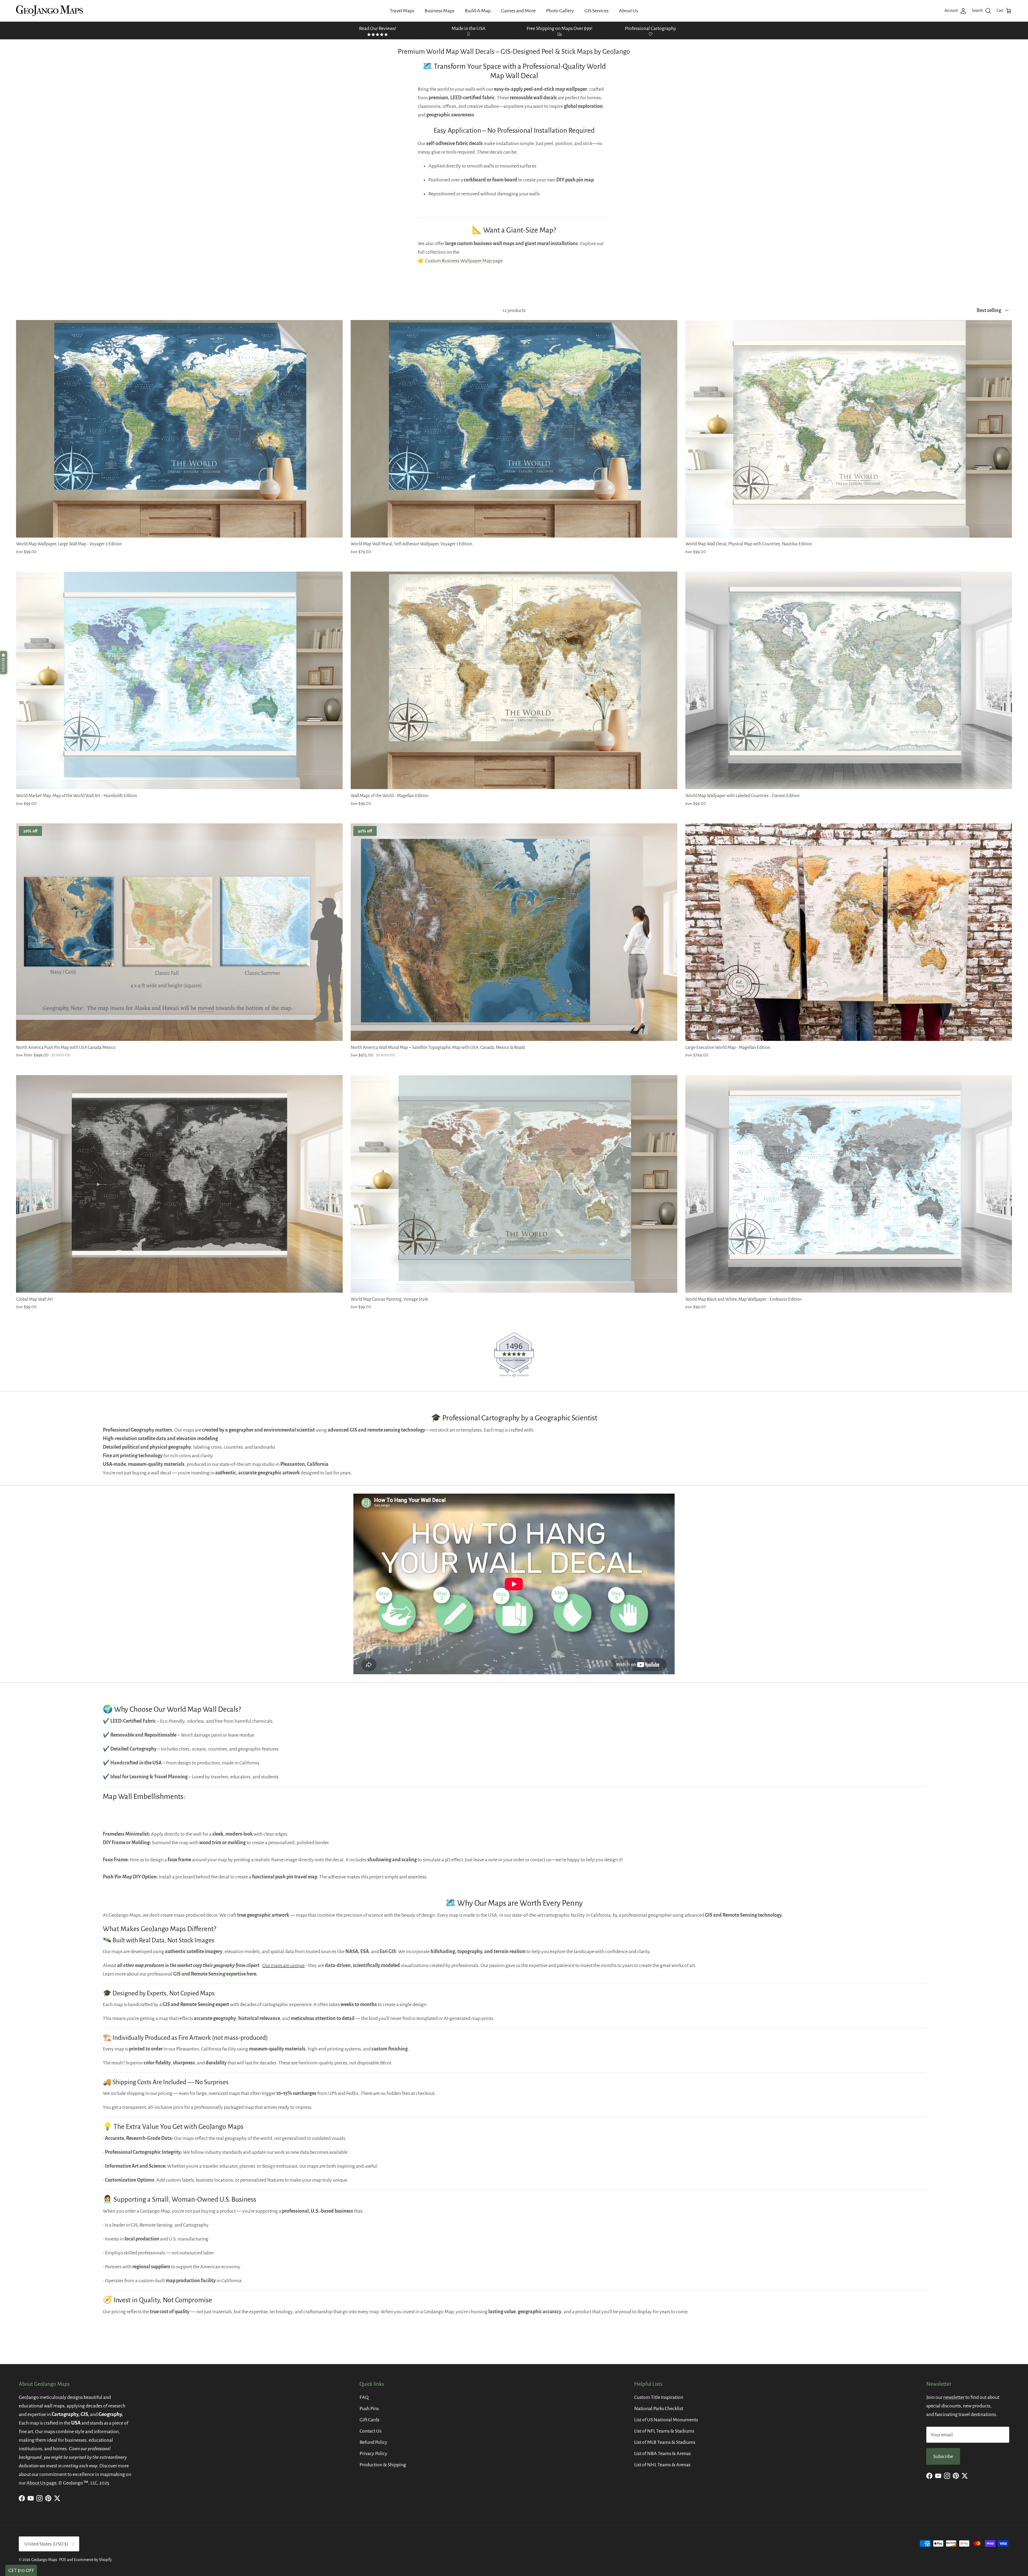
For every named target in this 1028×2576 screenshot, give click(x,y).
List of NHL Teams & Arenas (662, 2465)
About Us (628, 11)
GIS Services (596, 11)
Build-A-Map (478, 11)
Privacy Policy (373, 2453)
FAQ (364, 2397)
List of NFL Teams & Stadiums (664, 2431)
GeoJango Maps (44, 2560)
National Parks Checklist (659, 2408)
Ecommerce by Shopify (93, 2560)
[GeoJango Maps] (50, 11)
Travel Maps (402, 11)
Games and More (518, 11)
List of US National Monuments (666, 2420)
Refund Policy (373, 2442)
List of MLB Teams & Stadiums (665, 2442)
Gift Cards (369, 2420)
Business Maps (439, 11)
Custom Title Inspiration (659, 2397)
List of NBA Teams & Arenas (662, 2453)
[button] (3, 663)
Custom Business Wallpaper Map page (464, 261)
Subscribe (943, 2456)
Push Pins (369, 2408)
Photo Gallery (560, 11)
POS (63, 2560)
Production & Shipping (383, 2465)
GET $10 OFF (21, 2570)
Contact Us (371, 2431)
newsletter (954, 2397)
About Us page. (42, 2483)
